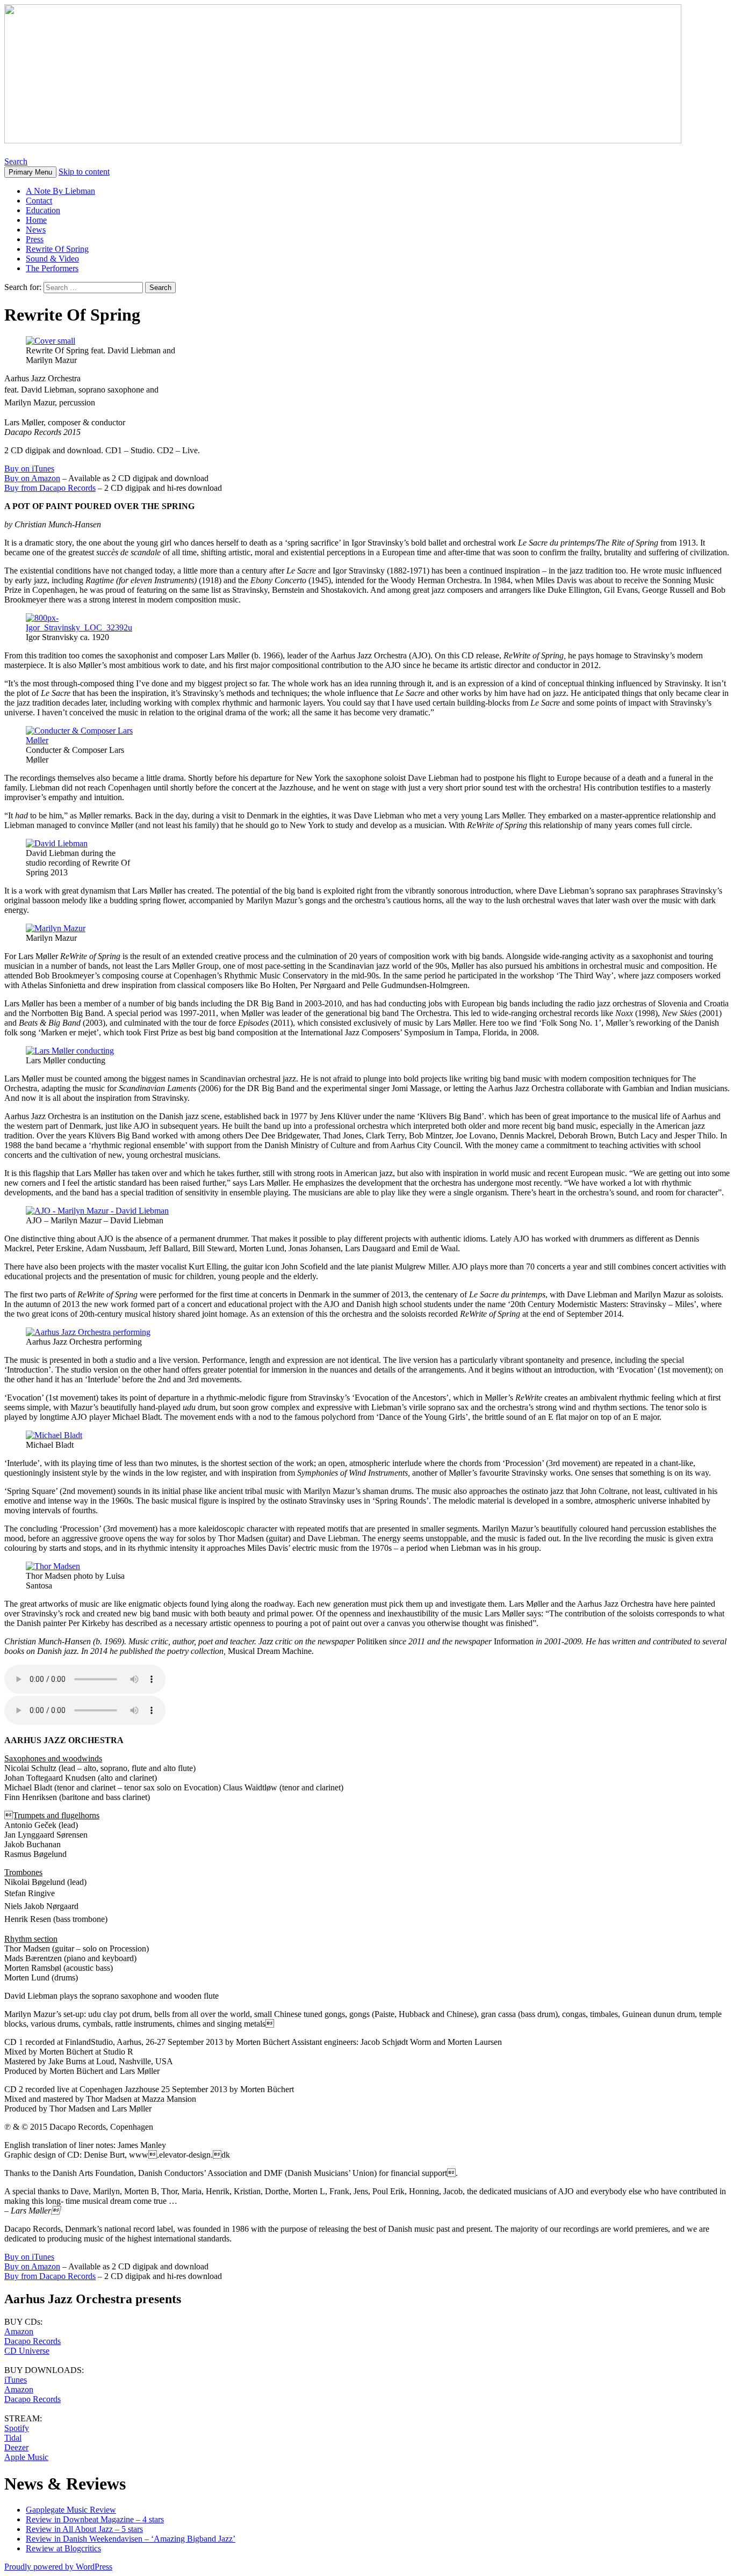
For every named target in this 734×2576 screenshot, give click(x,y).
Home (36, 220)
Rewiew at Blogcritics (63, 2548)
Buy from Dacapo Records (50, 488)
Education (43, 210)
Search (16, 161)
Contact (39, 201)
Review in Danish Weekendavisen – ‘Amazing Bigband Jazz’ (131, 2539)
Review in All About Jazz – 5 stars (84, 2529)
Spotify (17, 2428)
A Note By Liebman (60, 191)
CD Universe (27, 2351)
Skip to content (84, 172)
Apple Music (26, 2457)
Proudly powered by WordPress (58, 2567)
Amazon (19, 2331)
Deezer (16, 2447)
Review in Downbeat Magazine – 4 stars (95, 2519)
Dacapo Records (33, 2341)
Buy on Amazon (32, 478)
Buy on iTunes (29, 469)
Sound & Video (52, 259)
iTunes (16, 2380)
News (36, 230)
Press (35, 239)
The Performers (52, 268)
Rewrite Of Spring (57, 249)
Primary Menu (30, 172)
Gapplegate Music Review (71, 2510)
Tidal (13, 2438)
